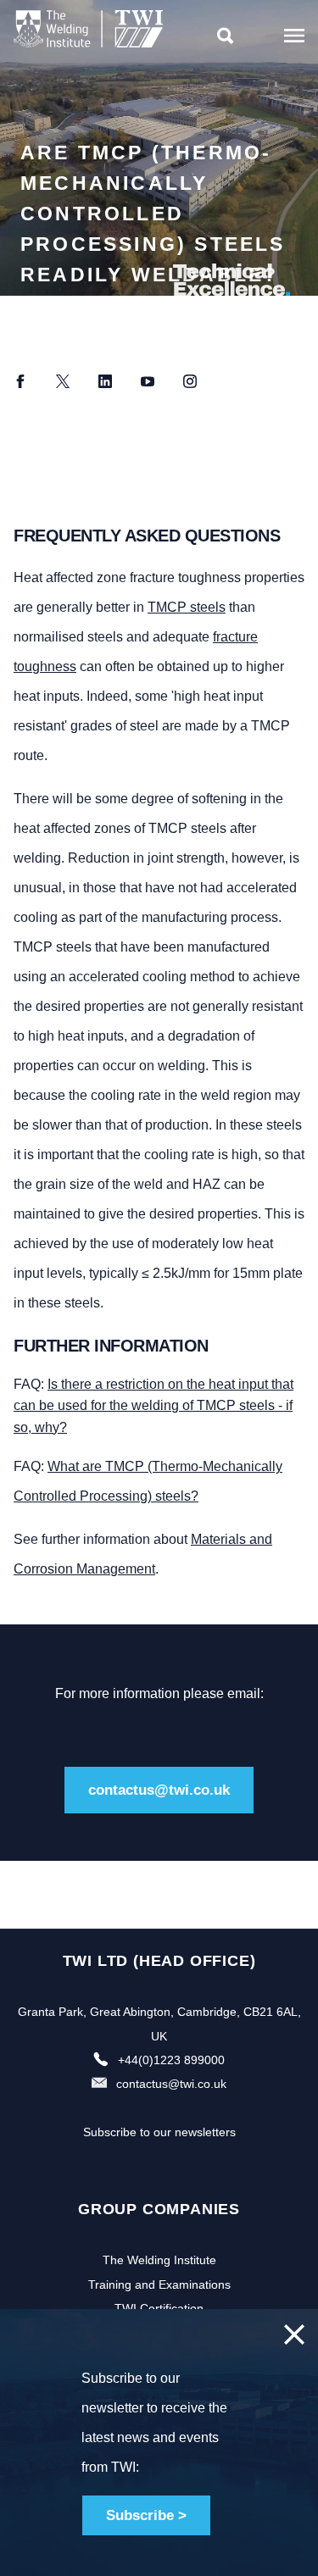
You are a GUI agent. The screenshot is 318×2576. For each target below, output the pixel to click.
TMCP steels (187, 607)
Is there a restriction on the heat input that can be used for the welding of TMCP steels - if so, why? (153, 1406)
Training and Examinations (159, 2285)
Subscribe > (146, 2515)
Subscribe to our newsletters (159, 2132)
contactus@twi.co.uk (159, 1790)
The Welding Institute (159, 2260)
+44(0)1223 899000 (171, 2060)
